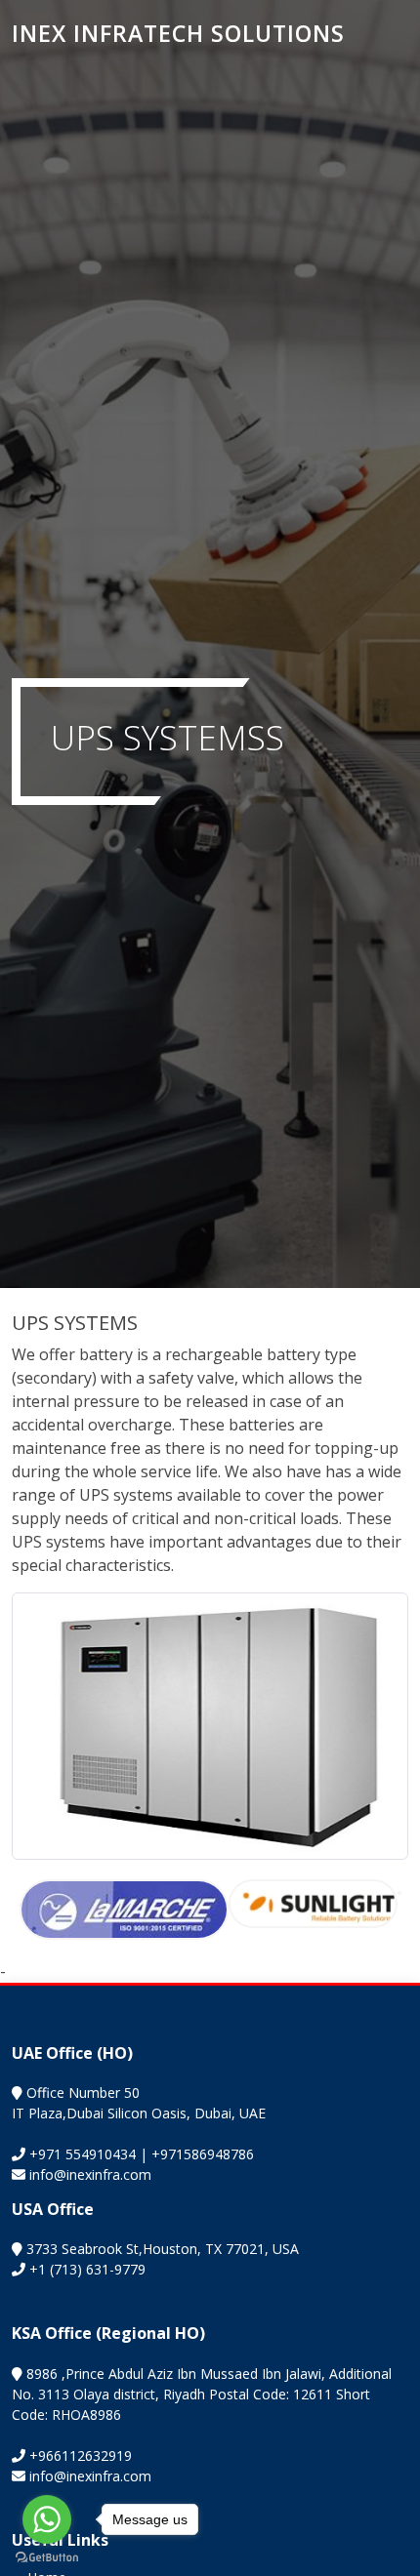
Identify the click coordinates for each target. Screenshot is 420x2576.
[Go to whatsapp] (47, 2519)
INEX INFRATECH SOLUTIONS (178, 33)
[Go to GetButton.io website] (47, 2556)
